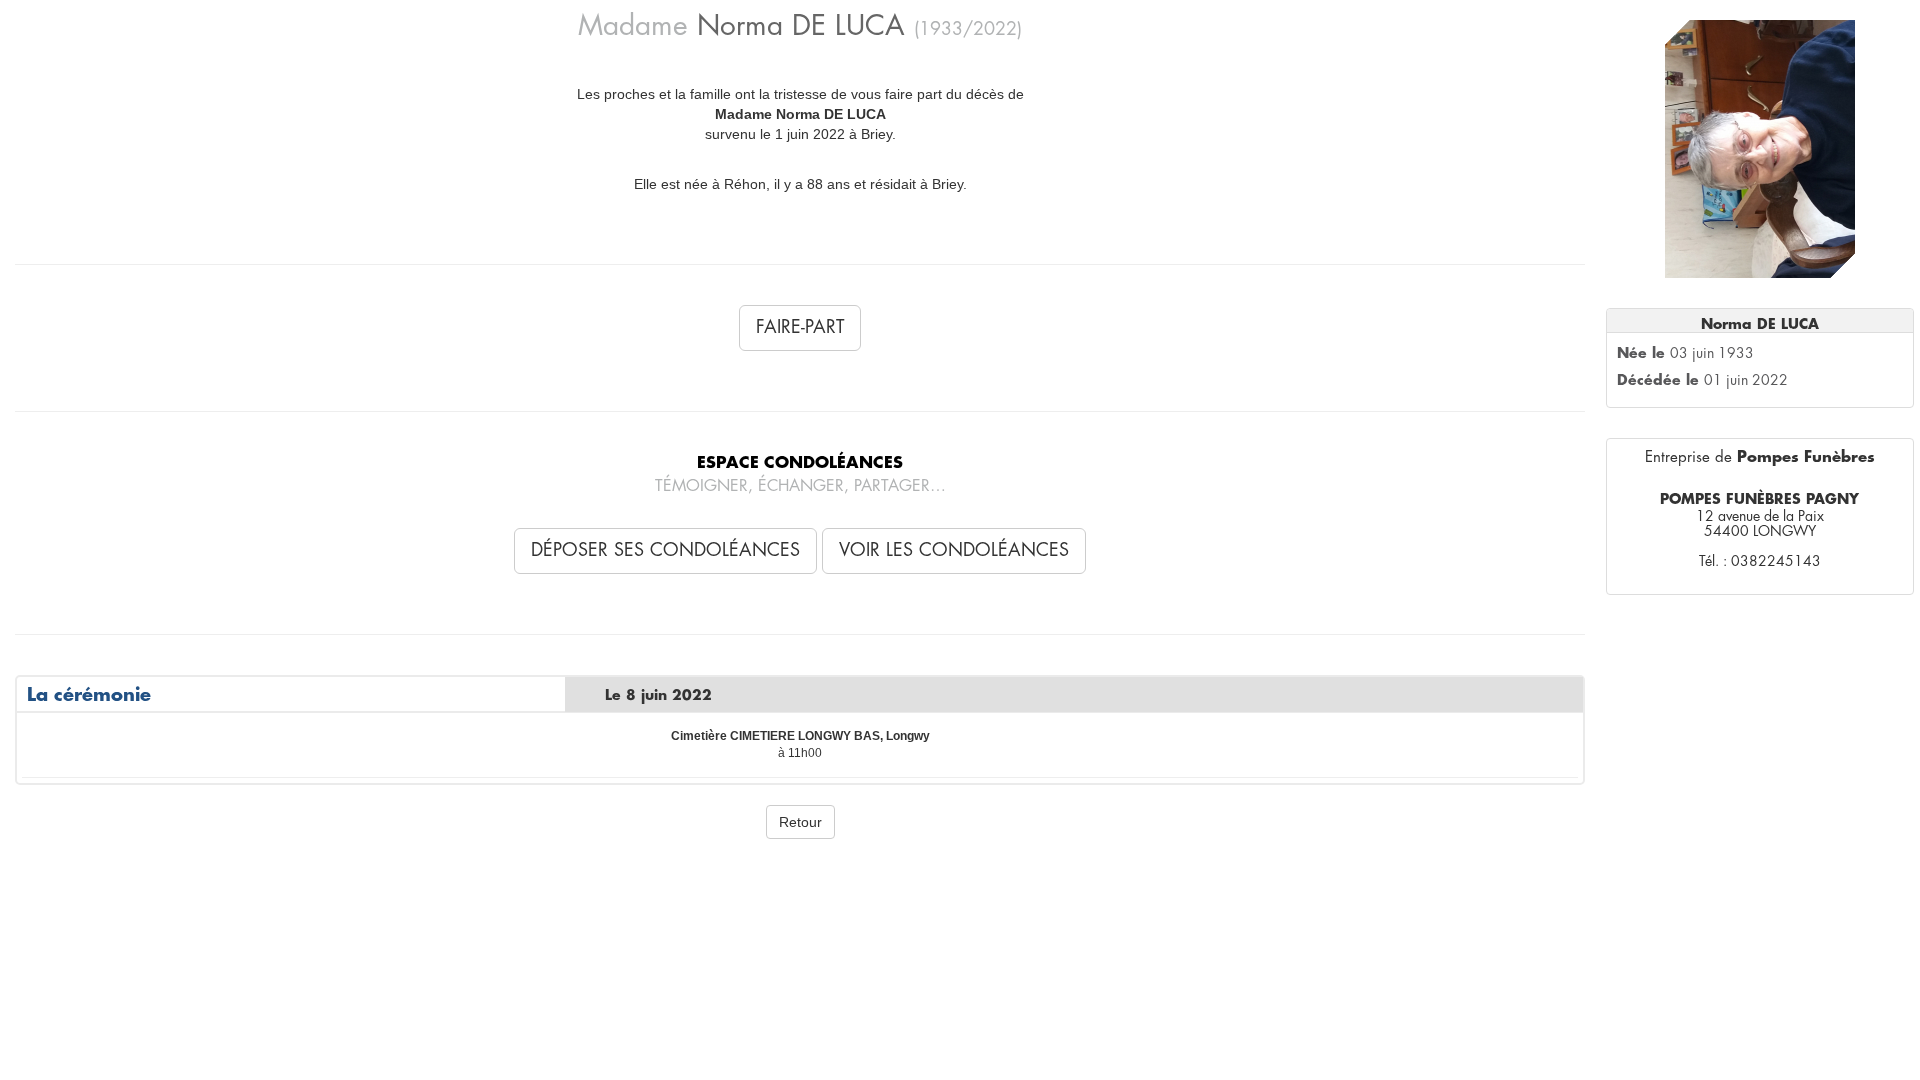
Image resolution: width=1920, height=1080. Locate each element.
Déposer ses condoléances (665, 550)
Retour (800, 822)
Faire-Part (800, 327)
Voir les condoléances (954, 550)
